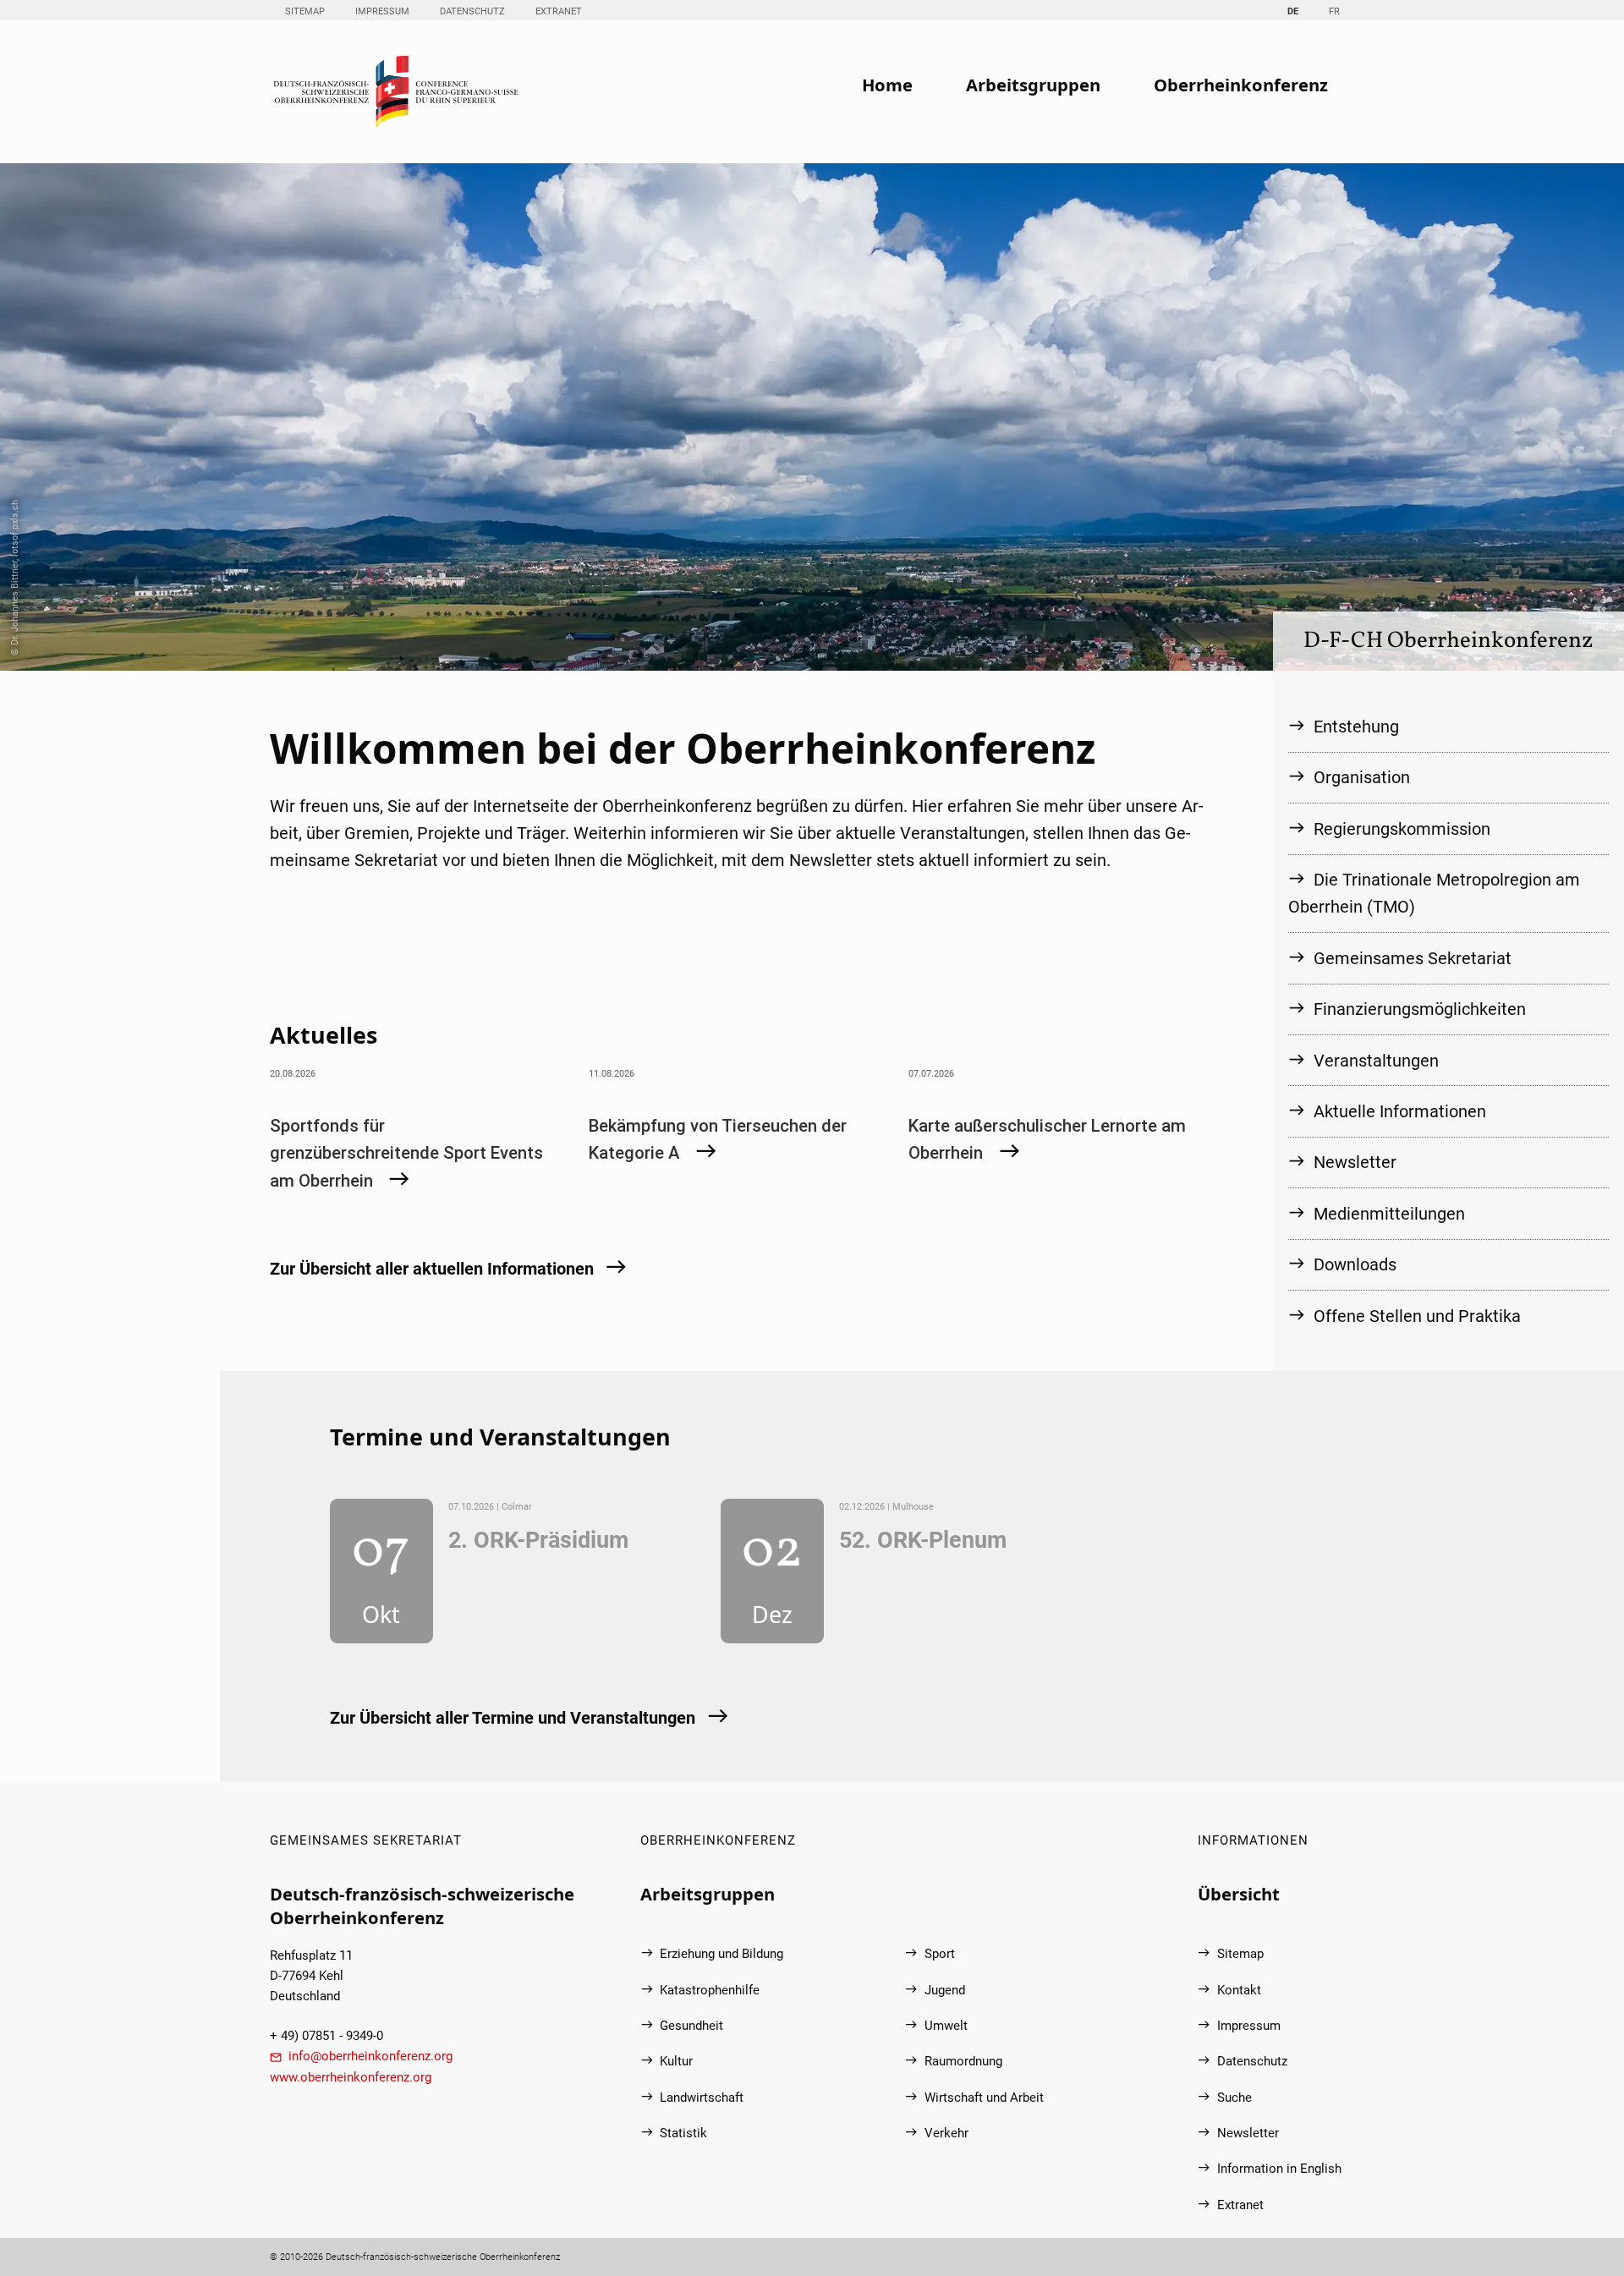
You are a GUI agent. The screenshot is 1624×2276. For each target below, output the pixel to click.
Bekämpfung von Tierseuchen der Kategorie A (718, 1139)
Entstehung (1356, 727)
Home (887, 85)
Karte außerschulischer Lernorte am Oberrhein (1047, 1139)
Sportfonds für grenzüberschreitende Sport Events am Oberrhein (406, 1153)
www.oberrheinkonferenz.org (351, 2077)
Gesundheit (691, 2026)
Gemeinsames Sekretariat (1413, 958)
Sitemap (305, 11)
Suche (1234, 2098)
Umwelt (946, 2026)
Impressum (382, 11)
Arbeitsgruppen (1033, 85)
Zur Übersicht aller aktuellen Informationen (432, 1269)
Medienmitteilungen (1389, 1214)
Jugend (945, 1990)
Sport (940, 1954)
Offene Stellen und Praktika (1417, 1316)
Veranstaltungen (1376, 1061)
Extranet (559, 11)
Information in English (1279, 2169)
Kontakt (1239, 1990)
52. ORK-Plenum (923, 1540)
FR (1334, 11)
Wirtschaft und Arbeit (984, 2098)
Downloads (1355, 1264)
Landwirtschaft (702, 2098)
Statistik (683, 2133)
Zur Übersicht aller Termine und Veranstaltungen (513, 1718)
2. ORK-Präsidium (538, 1540)
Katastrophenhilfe (710, 1990)
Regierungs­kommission (1402, 829)
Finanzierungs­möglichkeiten (1420, 1009)
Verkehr (946, 2133)
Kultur (676, 2061)
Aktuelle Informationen (1400, 1111)
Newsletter (1355, 1162)
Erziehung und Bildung (721, 1954)
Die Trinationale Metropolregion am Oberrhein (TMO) (1434, 893)
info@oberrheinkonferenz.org (370, 2056)
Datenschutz (472, 11)
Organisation (1362, 777)
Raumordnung (963, 2061)
